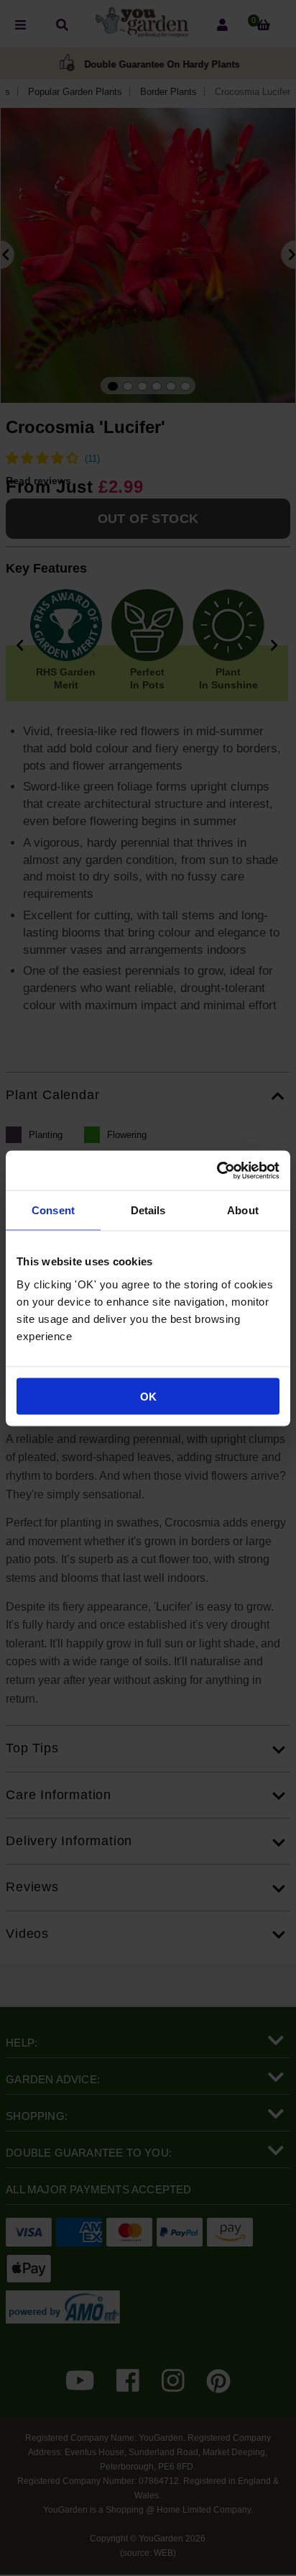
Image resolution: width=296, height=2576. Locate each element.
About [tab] (243, 1210)
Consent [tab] (53, 1210)
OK (148, 1396)
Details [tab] (148, 1210)
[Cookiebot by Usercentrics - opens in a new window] (217, 1170)
